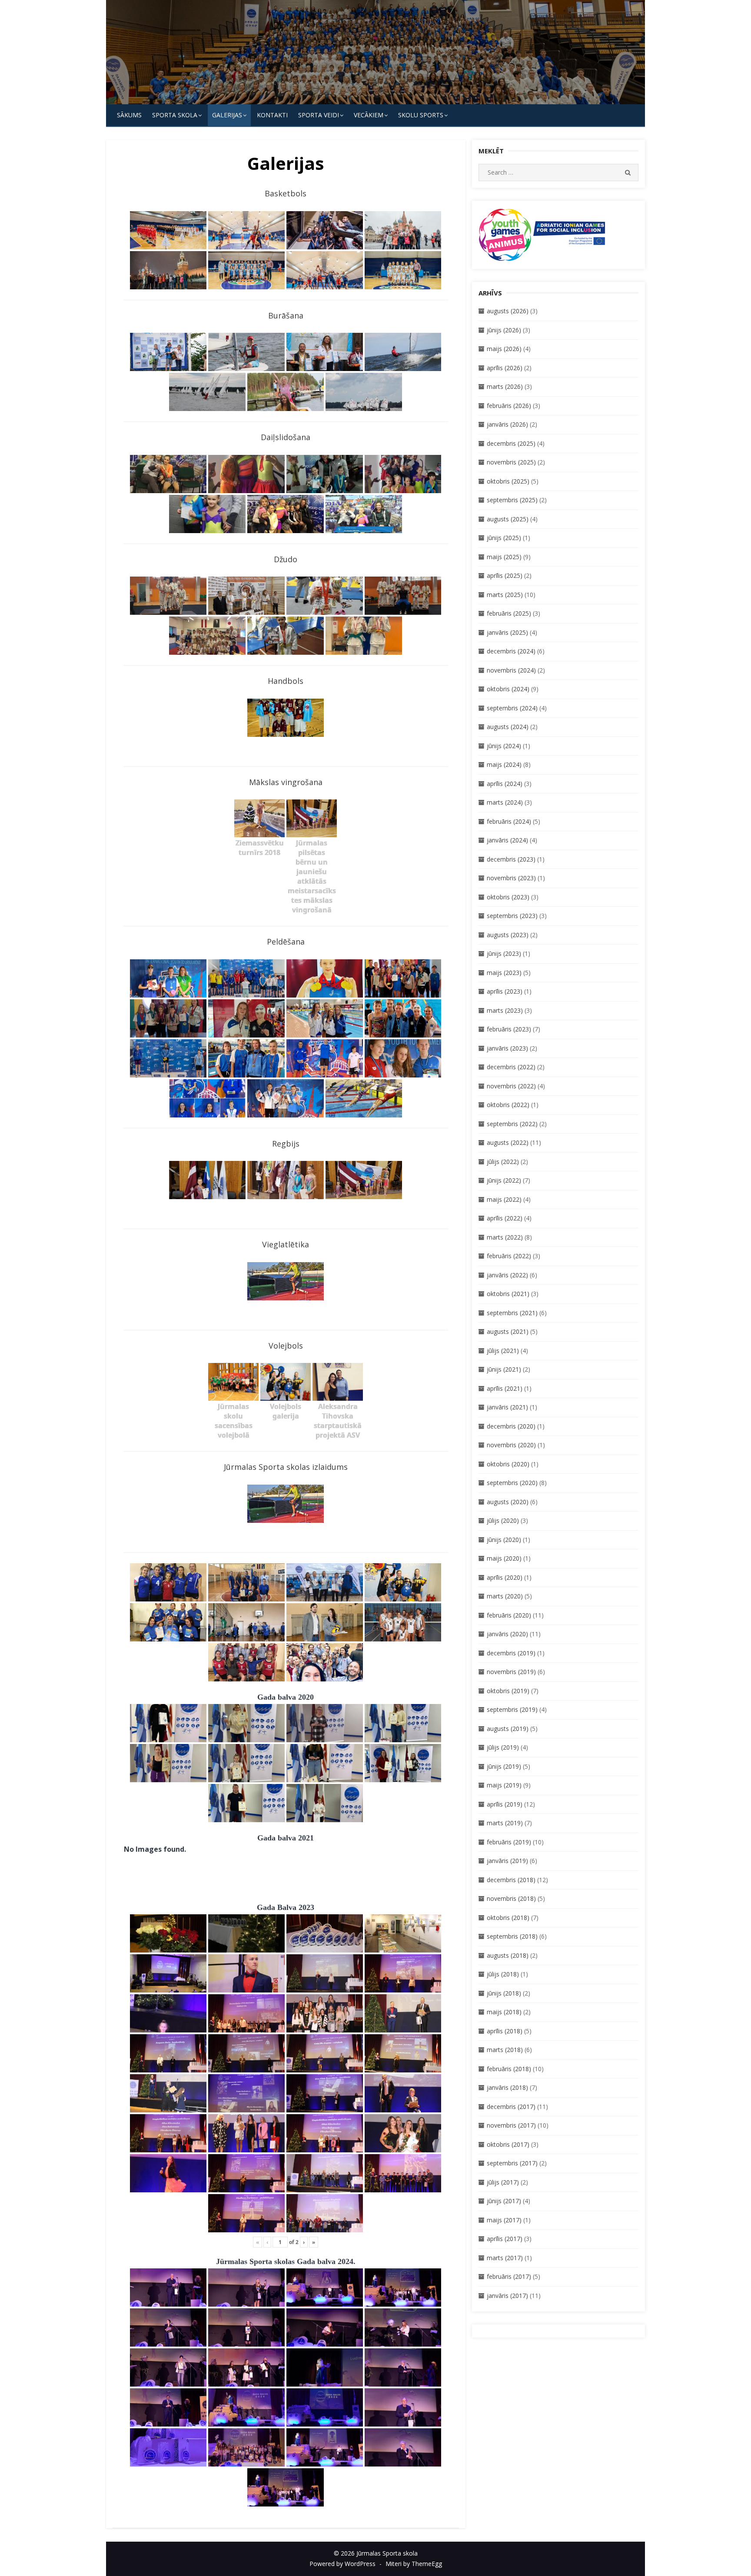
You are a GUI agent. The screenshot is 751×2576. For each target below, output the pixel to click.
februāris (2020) (509, 1615)
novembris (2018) (511, 1898)
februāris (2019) (509, 1842)
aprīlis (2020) (505, 1577)
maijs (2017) (504, 2220)
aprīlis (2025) (505, 575)
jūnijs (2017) (504, 2201)
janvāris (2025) (507, 632)
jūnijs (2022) (504, 1180)
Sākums (129, 115)
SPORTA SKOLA (175, 115)
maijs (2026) (504, 349)
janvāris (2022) (507, 1275)
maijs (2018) (504, 2012)
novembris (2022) (511, 1086)
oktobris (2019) (508, 1691)
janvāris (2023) (507, 1048)
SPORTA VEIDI (319, 115)
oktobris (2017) (508, 2144)
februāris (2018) (509, 2069)
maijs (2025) (504, 557)
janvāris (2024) (507, 840)
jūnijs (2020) (504, 1540)
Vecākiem (369, 115)
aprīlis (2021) (505, 1388)
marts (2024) (505, 802)
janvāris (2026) (507, 424)
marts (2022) (505, 1237)
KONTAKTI (272, 115)
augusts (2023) (508, 935)
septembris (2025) (512, 500)
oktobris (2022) (508, 1105)
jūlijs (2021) (503, 1351)
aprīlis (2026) (505, 368)
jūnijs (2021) (504, 1369)
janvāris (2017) (507, 2296)
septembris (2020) (512, 1483)
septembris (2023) (512, 916)
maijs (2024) (504, 764)
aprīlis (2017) (505, 2239)
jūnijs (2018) (504, 1993)
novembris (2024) (511, 670)
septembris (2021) (512, 1313)
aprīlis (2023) (505, 991)
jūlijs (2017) (503, 2182)
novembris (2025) (511, 462)
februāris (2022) (509, 1256)
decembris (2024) (511, 651)
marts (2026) (505, 386)
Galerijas (227, 115)
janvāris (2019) (507, 1861)
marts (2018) (505, 2050)
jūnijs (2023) (504, 953)
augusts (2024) (508, 727)
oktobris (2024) (508, 689)
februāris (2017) (509, 2276)
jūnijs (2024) (504, 746)
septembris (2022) (512, 1124)
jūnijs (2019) (504, 1766)
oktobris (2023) (508, 897)
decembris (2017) (511, 2107)
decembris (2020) (511, 1426)
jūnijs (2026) (504, 330)
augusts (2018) (508, 1955)
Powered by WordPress (342, 2564)
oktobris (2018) (508, 1918)
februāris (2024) (509, 821)
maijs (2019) (504, 1785)
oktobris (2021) (508, 1294)
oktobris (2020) (508, 1464)
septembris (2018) (512, 1936)
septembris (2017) (512, 2163)
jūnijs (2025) (504, 538)
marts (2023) (505, 1010)
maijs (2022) (504, 1199)
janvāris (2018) (507, 2087)
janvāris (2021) (507, 1407)
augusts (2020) (508, 1502)
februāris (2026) (509, 406)
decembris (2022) (511, 1067)
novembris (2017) (511, 2125)
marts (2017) (505, 2258)
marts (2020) (505, 1596)
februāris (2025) (509, 613)
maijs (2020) (504, 1558)
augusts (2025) (508, 519)
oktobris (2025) (508, 481)
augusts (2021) (508, 1331)
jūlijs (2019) (503, 1747)
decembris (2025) (511, 443)
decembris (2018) (511, 1880)
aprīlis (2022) (505, 1218)
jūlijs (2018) (503, 1974)
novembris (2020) (511, 1445)
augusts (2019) (508, 1729)
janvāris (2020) (507, 1634)
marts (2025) (505, 595)
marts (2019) (505, 1823)
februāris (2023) (509, 1029)
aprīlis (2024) (505, 784)
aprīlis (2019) (505, 1804)
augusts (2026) (508, 311)
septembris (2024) (512, 708)
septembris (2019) (512, 1709)
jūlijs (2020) (503, 1520)
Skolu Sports (421, 115)
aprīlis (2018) (505, 2031)
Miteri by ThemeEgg (414, 2564)
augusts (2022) (508, 1142)
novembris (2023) (511, 878)
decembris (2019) (511, 1653)
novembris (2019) (511, 1672)
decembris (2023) (511, 859)
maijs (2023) (504, 973)
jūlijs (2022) (503, 1162)
